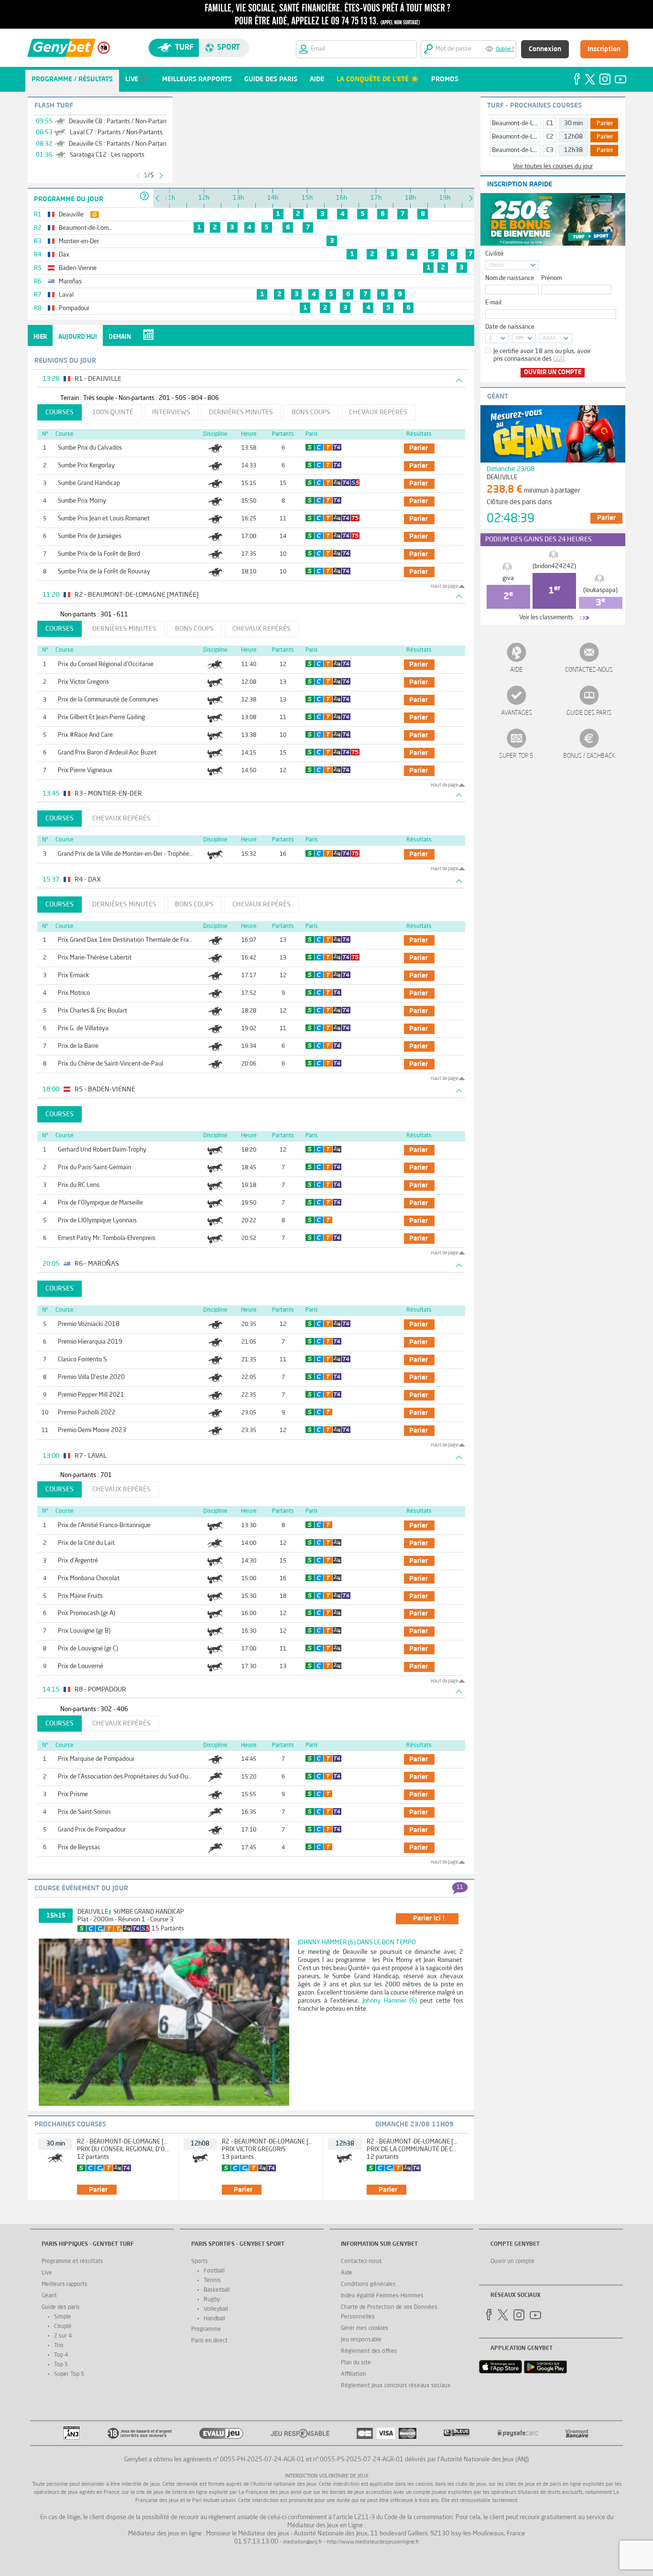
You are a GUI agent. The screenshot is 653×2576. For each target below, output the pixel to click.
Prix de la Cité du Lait (86, 1543)
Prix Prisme (73, 1795)
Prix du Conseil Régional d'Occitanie (106, 664)
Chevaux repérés (378, 412)
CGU (559, 359)
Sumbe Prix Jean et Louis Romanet (104, 519)
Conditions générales (368, 2285)
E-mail (493, 303)
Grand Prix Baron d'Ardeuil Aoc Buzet (107, 753)
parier (419, 448)
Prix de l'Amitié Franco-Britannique (104, 1525)
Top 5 (61, 2365)
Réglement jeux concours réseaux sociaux (396, 2386)
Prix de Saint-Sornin (84, 1812)
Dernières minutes (241, 412)
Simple (63, 2317)
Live (47, 2273)
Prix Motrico (74, 993)
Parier (605, 124)
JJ (490, 339)
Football (214, 2271)
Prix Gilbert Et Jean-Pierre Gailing (101, 717)
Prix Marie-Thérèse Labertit (95, 958)
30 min (573, 124)
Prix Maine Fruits (80, 1596)
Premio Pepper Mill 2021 (91, 1395)
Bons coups (311, 412)
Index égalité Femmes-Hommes (382, 2296)
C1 (550, 124)
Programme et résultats (72, 2262)
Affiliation (354, 2374)
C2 (550, 137)
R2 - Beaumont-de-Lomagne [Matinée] (133, 2142)
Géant (49, 2296)
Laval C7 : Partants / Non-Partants (116, 133)
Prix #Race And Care (85, 735)
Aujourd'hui (78, 337)
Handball (214, 2319)
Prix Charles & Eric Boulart (93, 1011)
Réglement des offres (369, 2351)
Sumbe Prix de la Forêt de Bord (99, 554)
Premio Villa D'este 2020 (91, 1377)
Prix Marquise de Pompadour (96, 1759)
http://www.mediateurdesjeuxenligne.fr (373, 2542)
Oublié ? (505, 49)
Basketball (217, 2290)
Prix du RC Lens (79, 1185)
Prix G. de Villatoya (83, 1029)
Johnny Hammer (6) (390, 2001)
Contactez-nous (589, 670)
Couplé (63, 2327)
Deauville (93, 1912)
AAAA (549, 339)
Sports (200, 2262)
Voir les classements (546, 618)
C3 (550, 150)
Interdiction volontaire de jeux (327, 2476)
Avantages (517, 713)
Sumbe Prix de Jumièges (90, 536)
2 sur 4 (63, 2336)
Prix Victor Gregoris (83, 682)
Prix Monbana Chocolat (89, 1579)
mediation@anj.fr (303, 2542)
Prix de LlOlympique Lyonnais (97, 1221)
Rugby (212, 2300)
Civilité (494, 254)
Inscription (604, 49)
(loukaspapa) (600, 590)
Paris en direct (209, 2341)
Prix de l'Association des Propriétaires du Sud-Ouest (127, 1777)
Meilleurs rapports (65, 2285)
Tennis (212, 2281)
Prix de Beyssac (79, 1848)
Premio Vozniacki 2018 (89, 1324)
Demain (120, 337)
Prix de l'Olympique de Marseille (100, 1203)
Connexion (545, 49)
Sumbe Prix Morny (82, 501)
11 (460, 1887)
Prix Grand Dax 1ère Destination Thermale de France (128, 940)
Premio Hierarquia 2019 (90, 1342)
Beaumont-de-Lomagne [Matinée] (537, 124)
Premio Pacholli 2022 (87, 1413)
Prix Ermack (73, 975)
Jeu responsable (361, 2340)
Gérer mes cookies (365, 2328)
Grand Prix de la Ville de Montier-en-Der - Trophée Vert (130, 854)
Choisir (497, 265)
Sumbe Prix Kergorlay (86, 466)
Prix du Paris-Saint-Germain (94, 1168)
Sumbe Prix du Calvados (90, 448)
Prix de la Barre (78, 1046)
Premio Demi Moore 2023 (92, 1430)
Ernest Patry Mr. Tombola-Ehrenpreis (107, 1238)
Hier (40, 337)
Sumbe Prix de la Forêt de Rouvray (104, 572)
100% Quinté (113, 412)
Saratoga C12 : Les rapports (107, 155)
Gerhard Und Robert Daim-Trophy (102, 1150)
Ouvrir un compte (553, 372)
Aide (516, 670)
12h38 (573, 150)
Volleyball (216, 2309)
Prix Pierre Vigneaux (85, 771)
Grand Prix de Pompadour (92, 1830)
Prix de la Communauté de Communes (108, 700)
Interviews (171, 412)
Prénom (551, 278)
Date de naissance (510, 327)
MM (520, 339)
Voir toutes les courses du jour (553, 167)
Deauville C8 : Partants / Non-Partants (120, 122)
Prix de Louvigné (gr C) (88, 1649)
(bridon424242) (554, 566)
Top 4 (61, 2355)
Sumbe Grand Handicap (89, 483)
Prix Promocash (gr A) (87, 1613)
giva (508, 578)
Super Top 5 (516, 756)
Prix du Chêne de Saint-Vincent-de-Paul (110, 1064)
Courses (60, 412)
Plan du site (356, 2363)
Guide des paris (589, 713)
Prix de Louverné (81, 1666)
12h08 (573, 137)
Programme (206, 2329)
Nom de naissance (510, 278)
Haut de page (444, 586)
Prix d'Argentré (78, 1561)
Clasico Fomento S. (83, 1360)
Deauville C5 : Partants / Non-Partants (120, 144)
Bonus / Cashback (589, 756)
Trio (59, 2346)
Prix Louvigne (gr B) (84, 1631)
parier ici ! (429, 1919)
